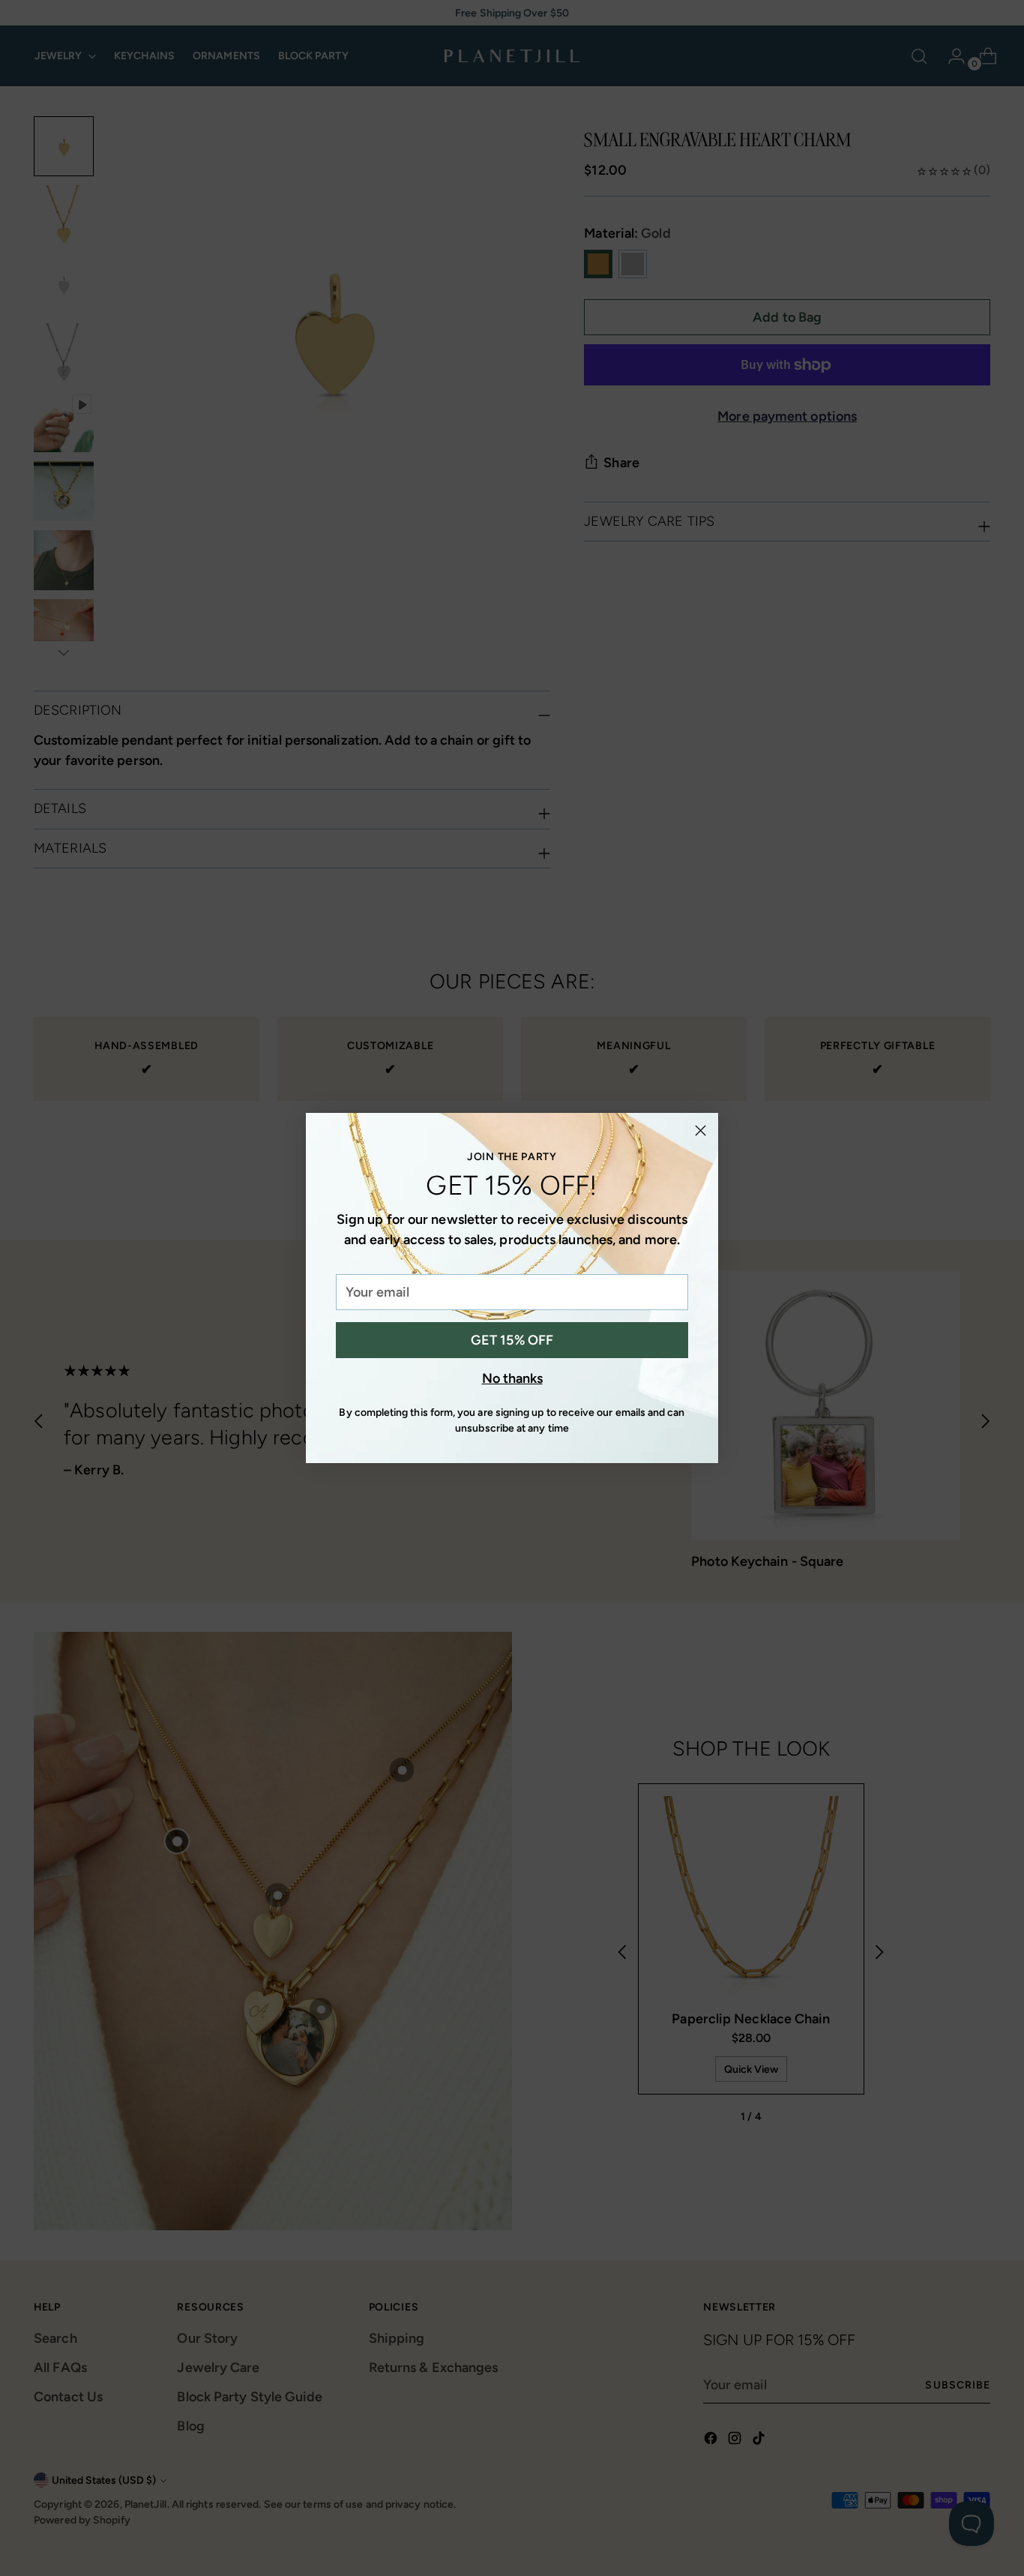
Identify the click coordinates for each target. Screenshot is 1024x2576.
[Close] (701, 1131)
